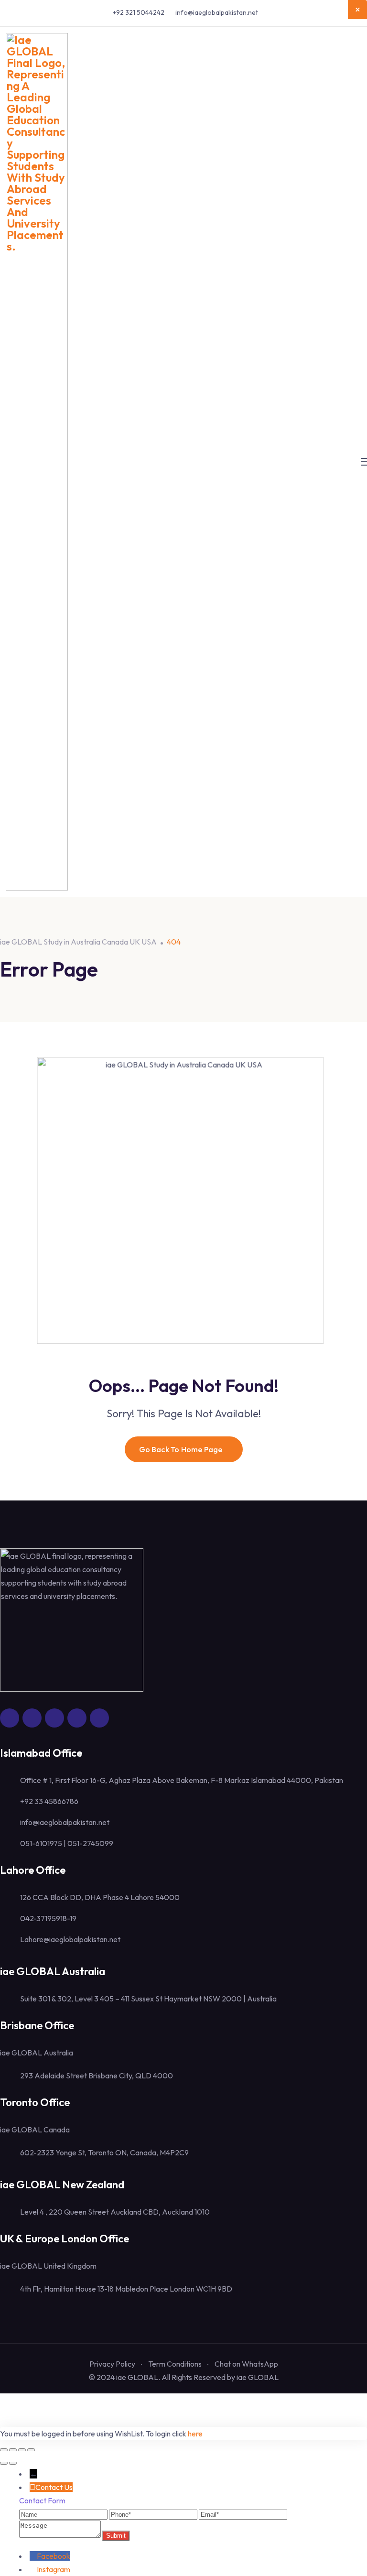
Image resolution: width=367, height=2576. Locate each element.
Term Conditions (175, 2364)
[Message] (61, 2535)
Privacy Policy (112, 2364)
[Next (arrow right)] (13, 2463)
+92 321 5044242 (139, 12)
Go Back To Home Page (181, 1449)
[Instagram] (33, 2569)
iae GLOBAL (258, 2377)
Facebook (54, 2556)
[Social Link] (10, 1718)
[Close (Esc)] (31, 2450)
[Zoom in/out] (4, 2450)
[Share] (22, 2450)
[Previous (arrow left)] (4, 2463)
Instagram (54, 2569)
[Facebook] (33, 2556)
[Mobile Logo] (37, 462)
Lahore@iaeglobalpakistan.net (70, 1939)
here (195, 2434)
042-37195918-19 (48, 1918)
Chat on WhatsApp (246, 2364)
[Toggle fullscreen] (13, 2450)
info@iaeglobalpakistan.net (217, 12)
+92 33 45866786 (49, 1801)
